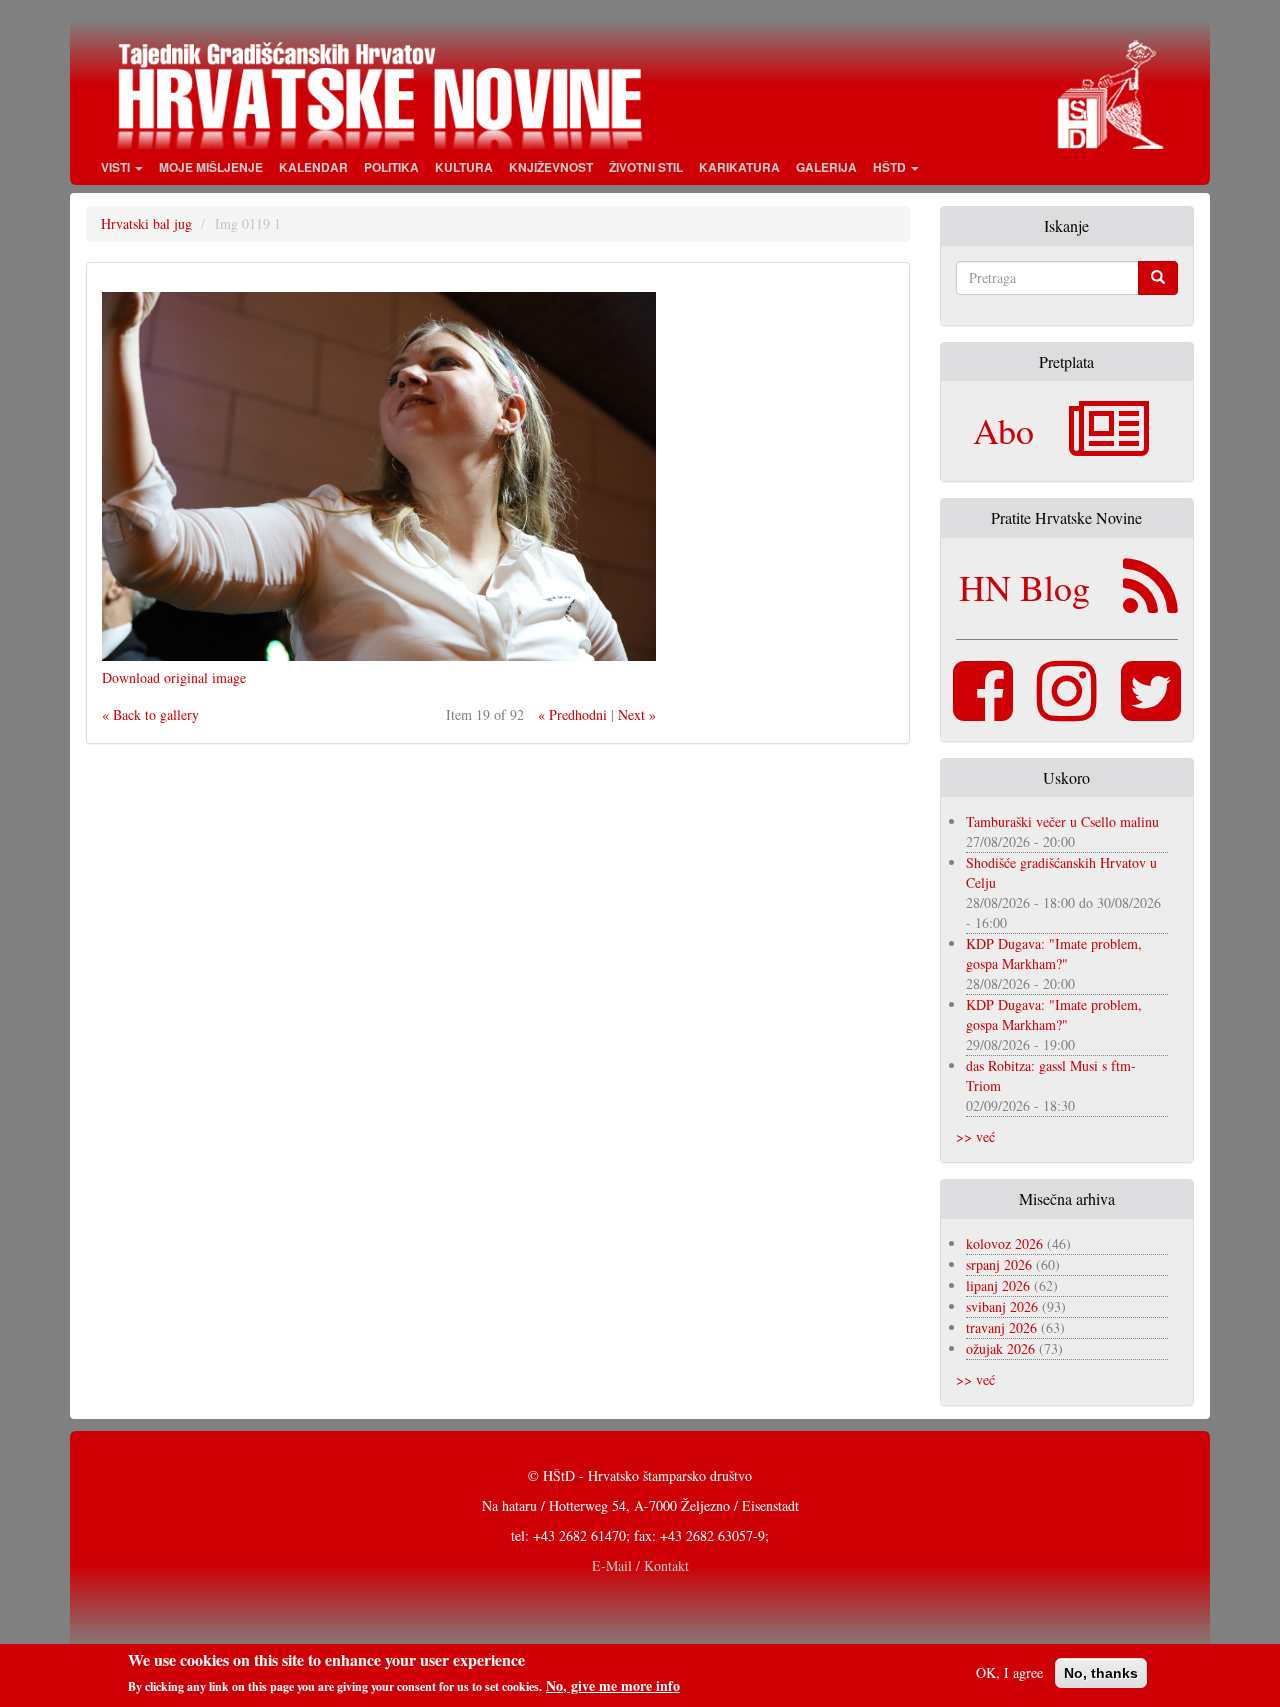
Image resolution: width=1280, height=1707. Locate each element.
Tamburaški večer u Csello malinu (1062, 821)
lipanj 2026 (998, 1285)
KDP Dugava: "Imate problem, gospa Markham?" (1054, 953)
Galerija (826, 167)
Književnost (551, 167)
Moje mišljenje (211, 167)
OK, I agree (1009, 1672)
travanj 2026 (1001, 1327)
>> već (975, 1136)
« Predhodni (572, 714)
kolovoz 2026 (1004, 1243)
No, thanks (1101, 1673)
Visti (117, 167)
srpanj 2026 (999, 1264)
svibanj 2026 (1002, 1306)
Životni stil (646, 167)
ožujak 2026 (1000, 1348)
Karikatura (739, 167)
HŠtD (891, 167)
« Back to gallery (150, 714)
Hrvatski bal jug (146, 223)
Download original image (174, 677)
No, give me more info (613, 1686)
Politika (391, 167)
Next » (637, 714)
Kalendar (313, 167)
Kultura (464, 167)
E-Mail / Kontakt (640, 1565)
